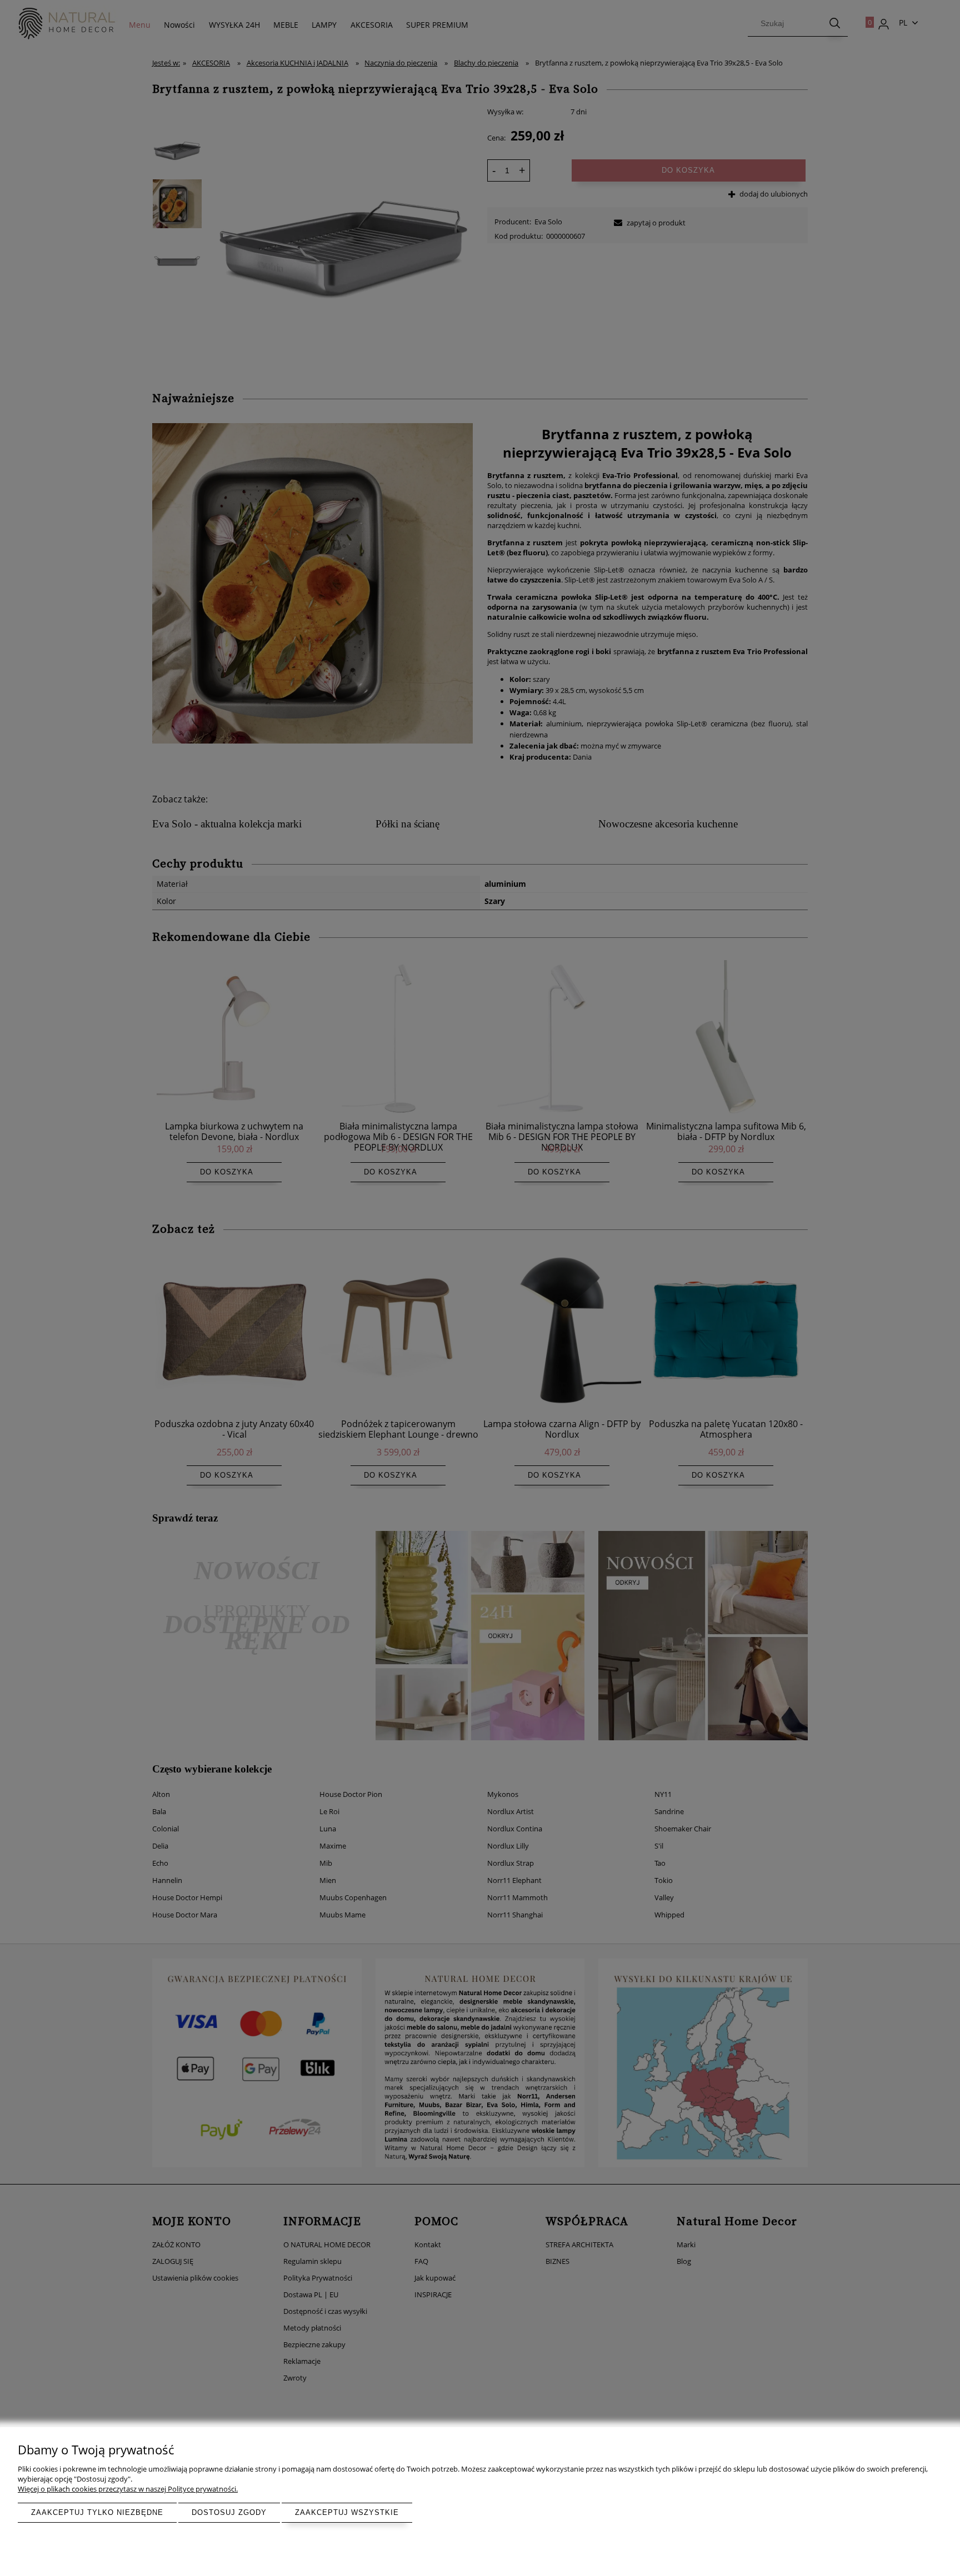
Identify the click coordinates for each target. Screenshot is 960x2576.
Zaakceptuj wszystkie (347, 2512)
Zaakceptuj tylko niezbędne (97, 2512)
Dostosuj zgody (229, 2512)
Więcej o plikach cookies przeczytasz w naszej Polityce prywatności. (128, 2489)
